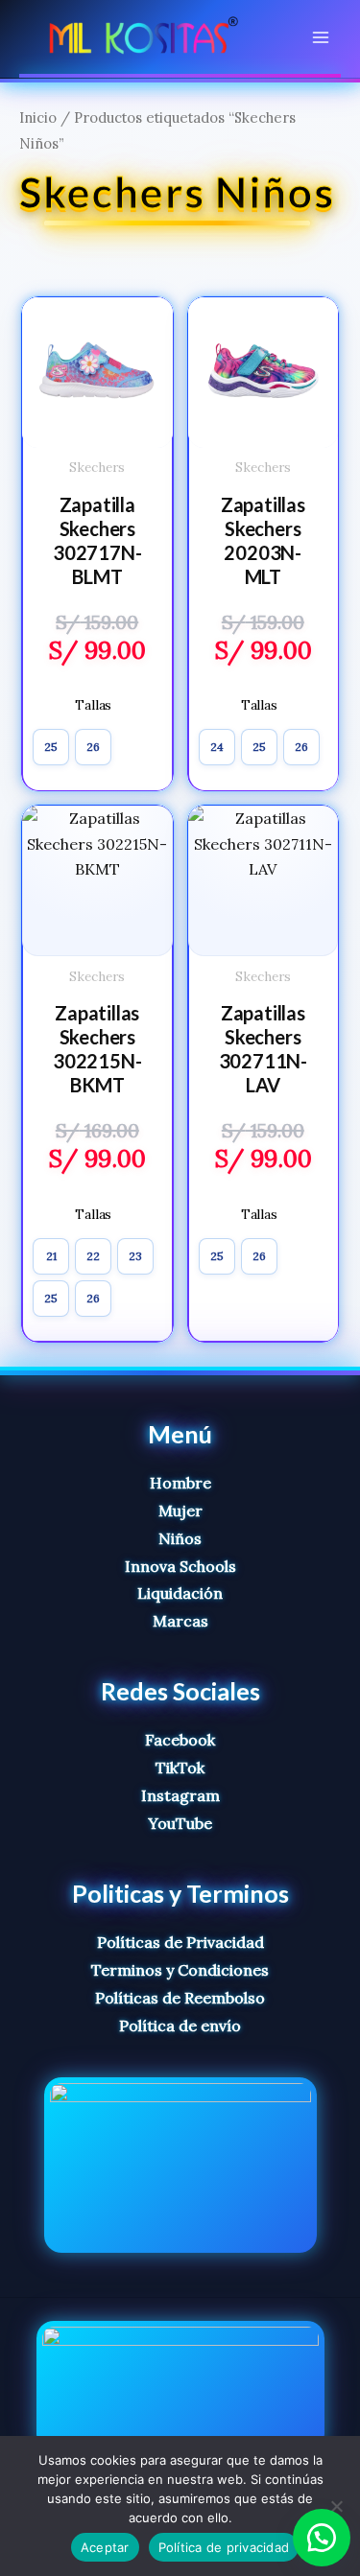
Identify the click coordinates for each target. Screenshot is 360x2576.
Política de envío (180, 2026)
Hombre (180, 1483)
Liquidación (180, 1593)
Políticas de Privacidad (180, 1942)
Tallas (93, 705)
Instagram (180, 1795)
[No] (336, 2506)
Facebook (180, 1740)
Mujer (180, 1510)
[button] (322, 2538)
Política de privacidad (224, 2547)
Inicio (38, 117)
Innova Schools (180, 1566)
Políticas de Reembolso (180, 1998)
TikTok (180, 1768)
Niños (180, 1538)
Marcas (180, 1621)
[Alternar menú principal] (321, 36)
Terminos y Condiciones (180, 1970)
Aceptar (105, 2547)
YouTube (180, 1823)
